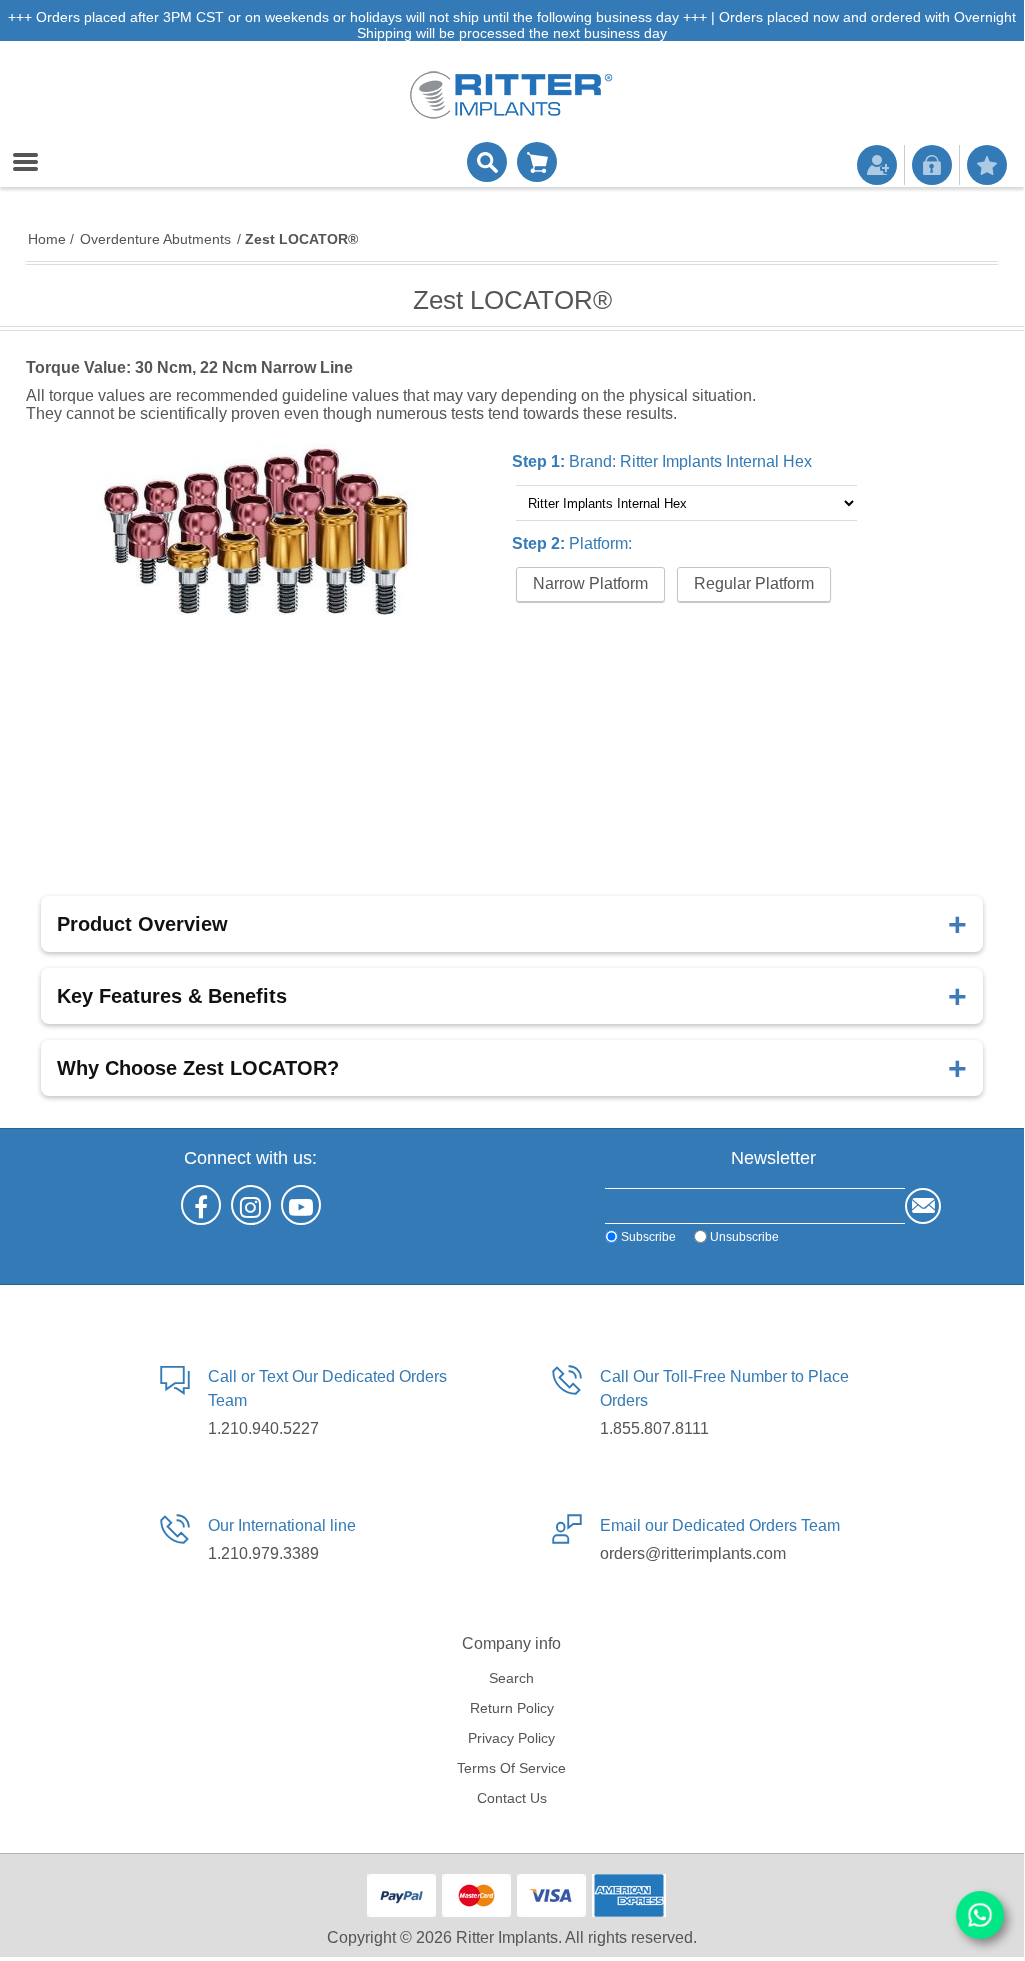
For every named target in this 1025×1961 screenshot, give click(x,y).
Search (511, 1678)
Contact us (512, 1798)
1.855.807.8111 (654, 1428)
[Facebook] (201, 1205)
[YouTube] (301, 1205)
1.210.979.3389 (263, 1553)
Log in (932, 165)
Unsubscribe (744, 1237)
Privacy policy (511, 1738)
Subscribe (648, 1237)
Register (877, 165)
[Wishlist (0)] (987, 165)
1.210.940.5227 (263, 1428)
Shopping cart (537, 162)
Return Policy (512, 1708)
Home (47, 239)
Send (923, 1206)
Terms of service (511, 1768)
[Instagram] (251, 1205)
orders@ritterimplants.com (693, 1553)
